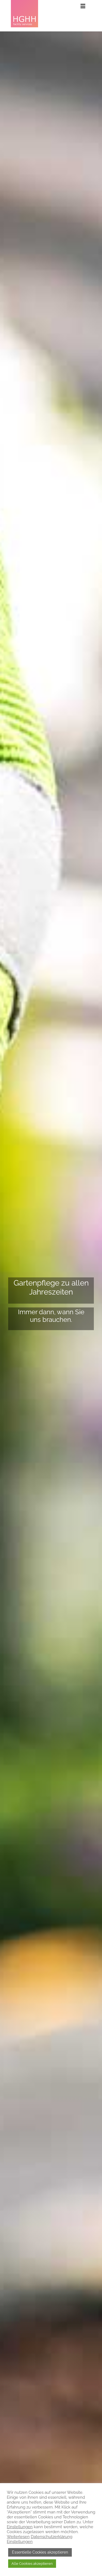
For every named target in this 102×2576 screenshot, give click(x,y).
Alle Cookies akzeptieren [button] (32, 2564)
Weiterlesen (18, 2537)
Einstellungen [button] (20, 2527)
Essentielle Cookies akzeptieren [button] (40, 2552)
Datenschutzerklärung (52, 2537)
